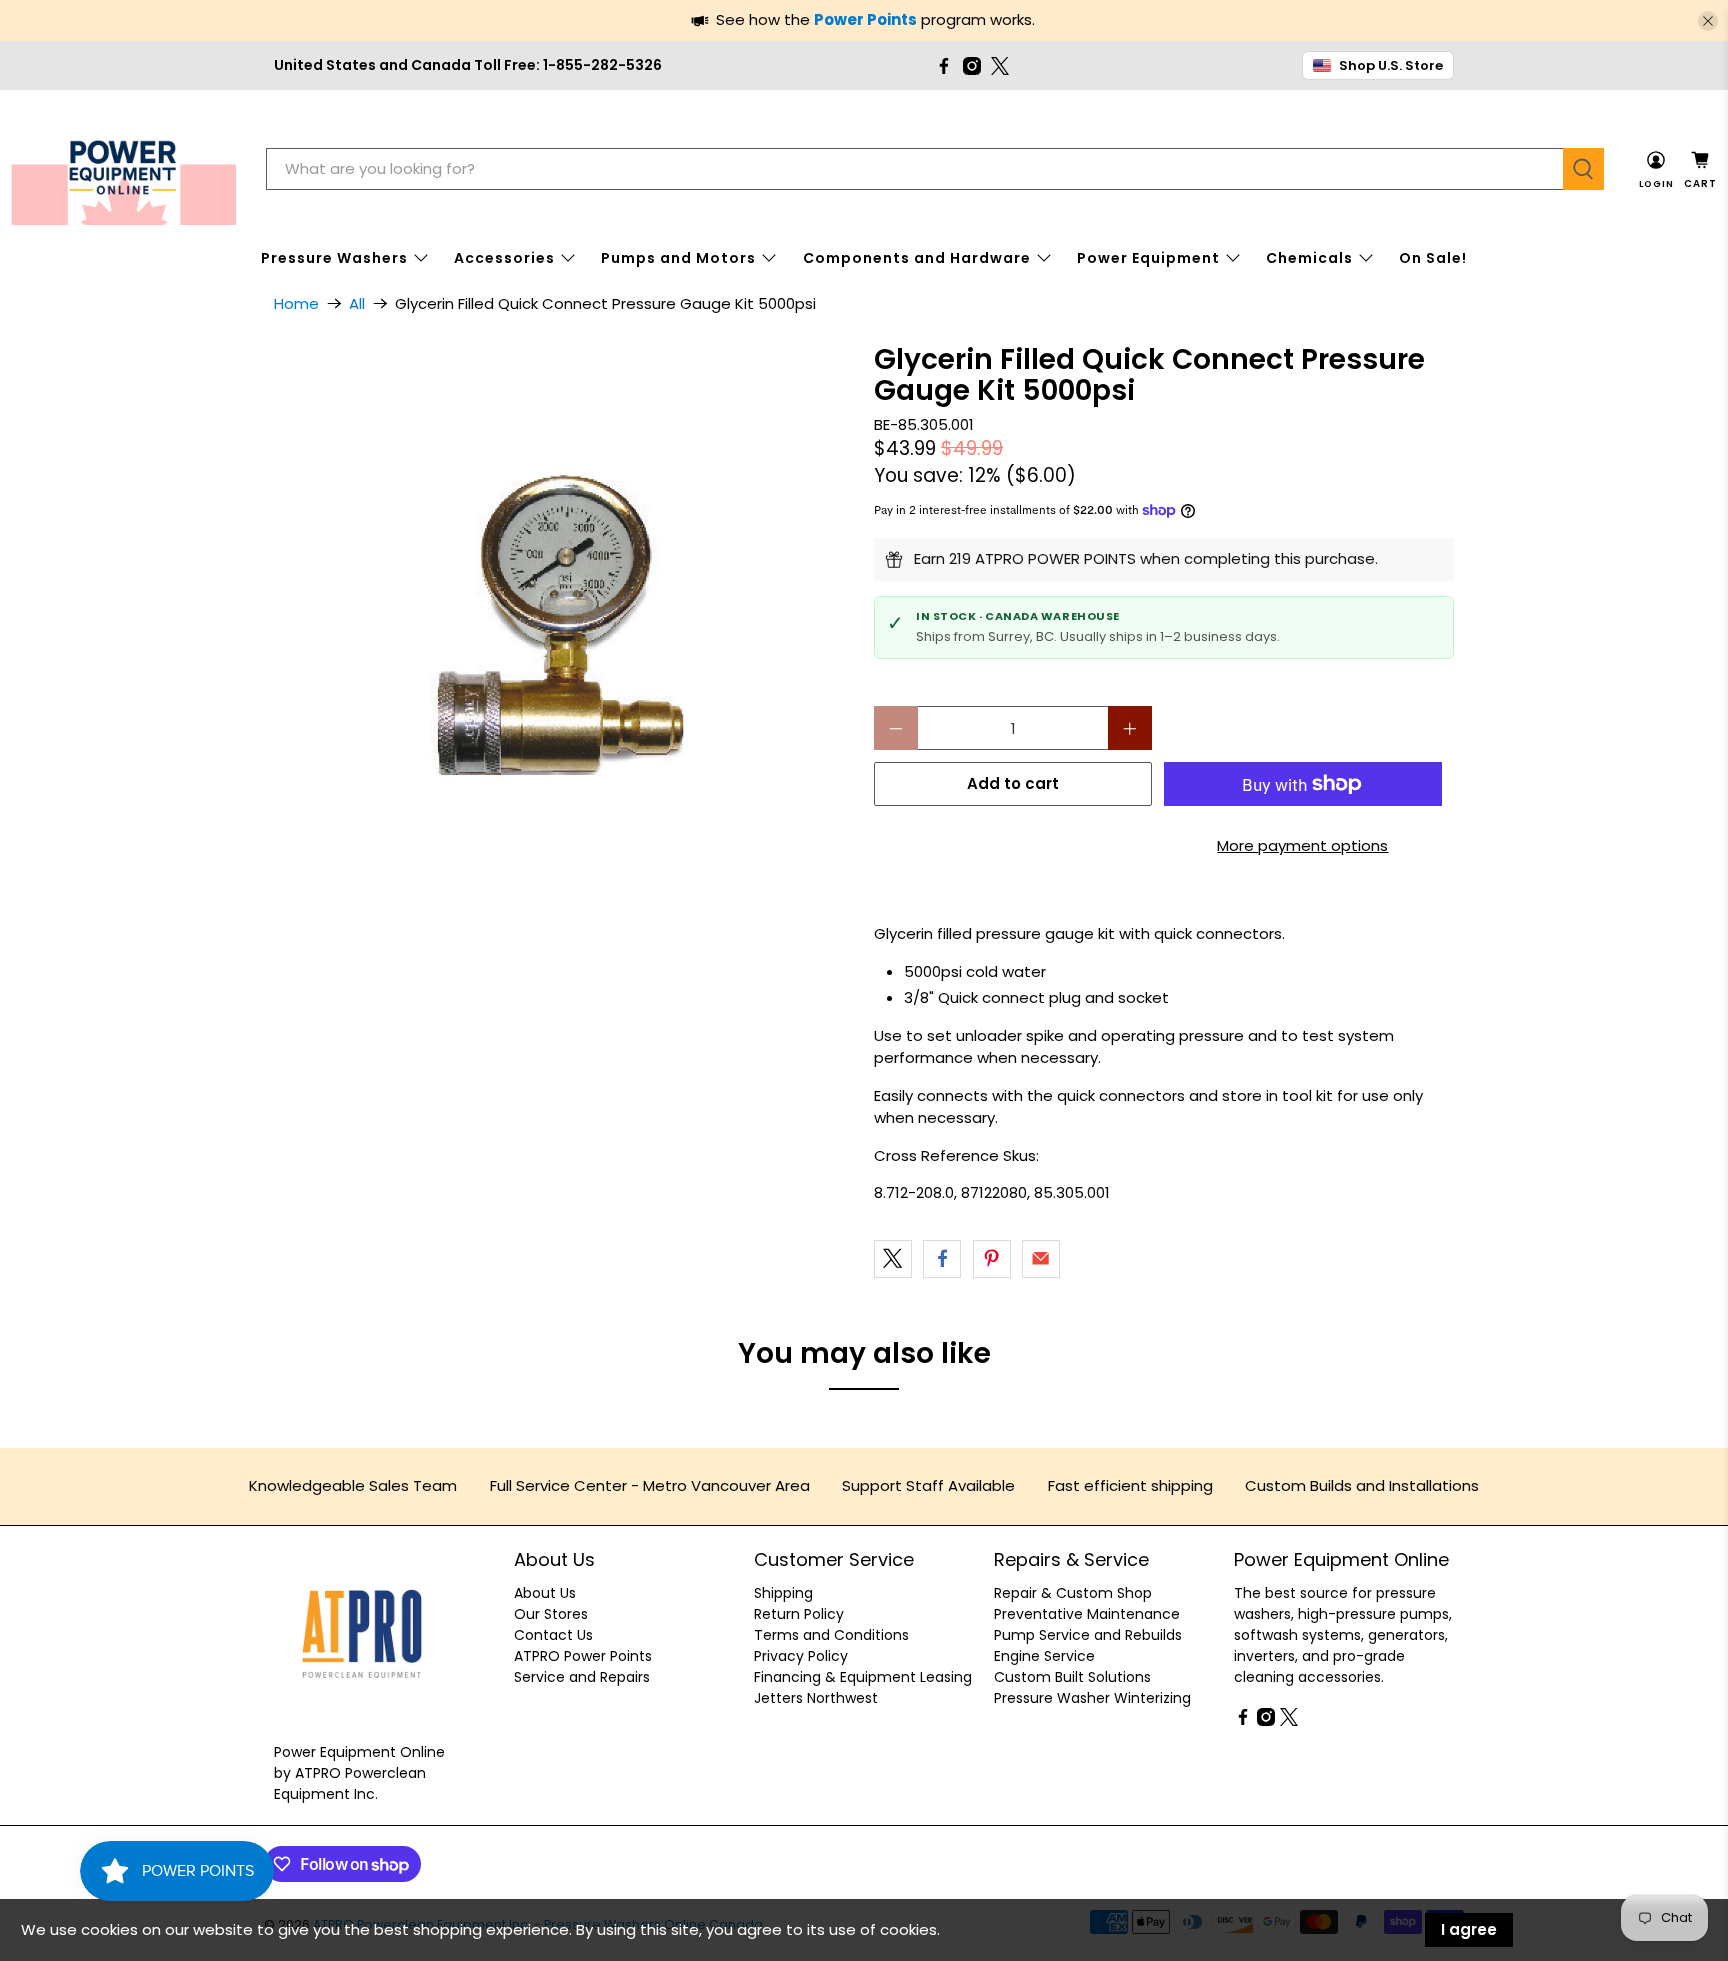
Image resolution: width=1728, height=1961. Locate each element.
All (357, 303)
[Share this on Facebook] (942, 1259)
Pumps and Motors (678, 258)
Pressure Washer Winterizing (1092, 1698)
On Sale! (1433, 258)
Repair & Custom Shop (1073, 1593)
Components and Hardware (917, 258)
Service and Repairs (582, 1677)
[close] (1708, 21)
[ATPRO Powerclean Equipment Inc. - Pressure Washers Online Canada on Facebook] (944, 66)
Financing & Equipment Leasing (863, 1677)
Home (296, 303)
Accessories (504, 258)
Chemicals (1309, 258)
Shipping (783, 1593)
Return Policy (799, 1614)
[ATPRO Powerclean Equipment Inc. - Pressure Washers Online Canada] (123, 169)
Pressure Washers (334, 258)
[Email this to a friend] (1041, 1259)
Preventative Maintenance (1087, 1614)
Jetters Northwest (816, 1698)
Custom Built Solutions (1072, 1677)
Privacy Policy (801, 1656)
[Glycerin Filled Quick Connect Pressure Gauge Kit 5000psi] (564, 634)
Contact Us (553, 1635)
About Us (545, 1593)
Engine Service (1044, 1656)
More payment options (1302, 845)
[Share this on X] (893, 1259)
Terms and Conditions (831, 1635)
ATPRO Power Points (583, 1656)
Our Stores (551, 1614)
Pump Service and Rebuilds (1088, 1635)
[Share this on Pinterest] (992, 1259)
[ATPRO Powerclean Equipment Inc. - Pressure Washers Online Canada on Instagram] (972, 66)
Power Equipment (1148, 258)
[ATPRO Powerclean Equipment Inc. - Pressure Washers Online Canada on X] (1000, 66)
